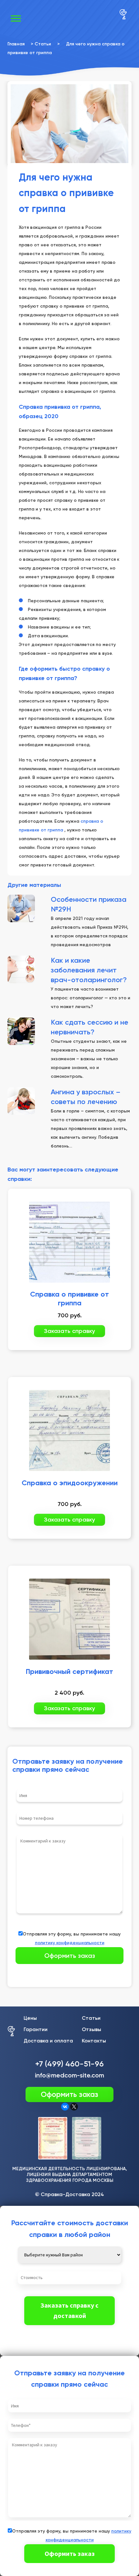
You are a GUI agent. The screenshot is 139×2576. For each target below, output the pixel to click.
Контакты (94, 2041)
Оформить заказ (69, 2094)
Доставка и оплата (48, 2041)
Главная (16, 44)
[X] (74, 2107)
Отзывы (91, 2029)
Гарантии (36, 2029)
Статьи (43, 44)
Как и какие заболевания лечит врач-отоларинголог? (89, 970)
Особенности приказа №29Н (89, 904)
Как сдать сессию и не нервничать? (90, 1027)
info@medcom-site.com (69, 2075)
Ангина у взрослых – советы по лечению (86, 1097)
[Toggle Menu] (16, 18)
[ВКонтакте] (65, 2107)
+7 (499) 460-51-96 (69, 2064)
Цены (30, 2018)
